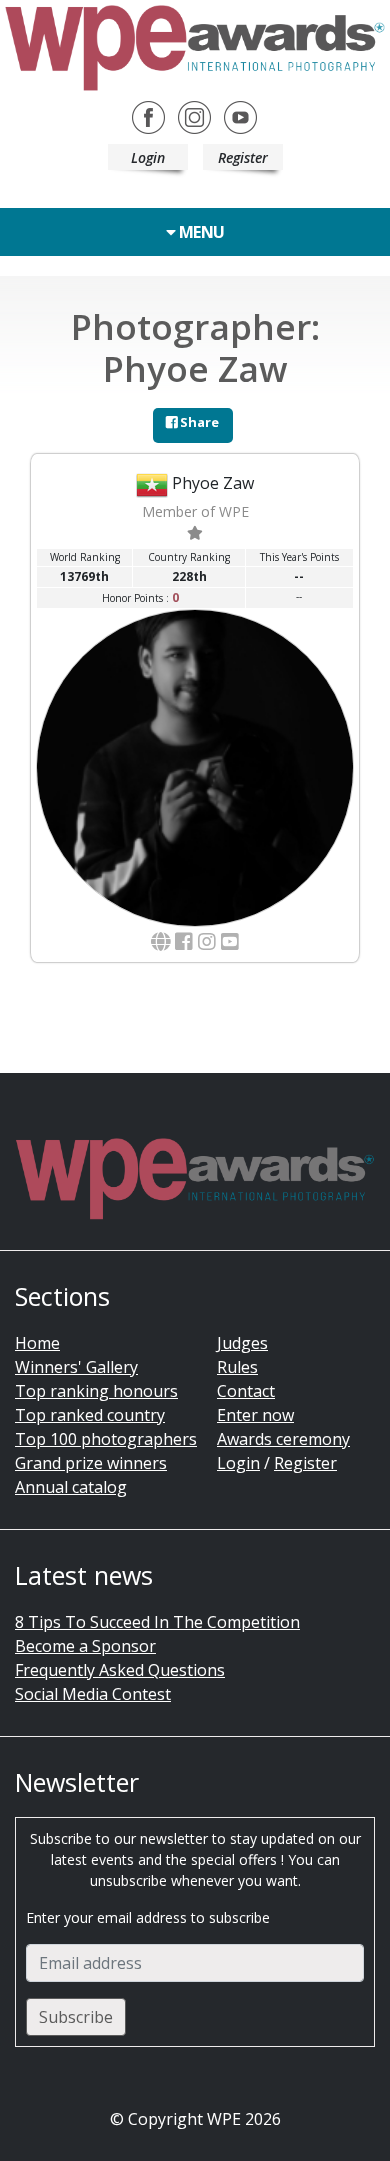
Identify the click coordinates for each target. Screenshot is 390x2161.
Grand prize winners (91, 1463)
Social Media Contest (93, 1694)
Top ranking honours (96, 1391)
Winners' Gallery (76, 1367)
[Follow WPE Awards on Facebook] (148, 116)
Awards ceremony (283, 1439)
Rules (237, 1367)
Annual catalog (71, 1487)
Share (198, 422)
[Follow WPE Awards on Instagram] (194, 116)
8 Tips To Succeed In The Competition (157, 1622)
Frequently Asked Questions (120, 1670)
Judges (242, 1343)
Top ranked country (90, 1415)
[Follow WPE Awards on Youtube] (240, 116)
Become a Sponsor (85, 1646)
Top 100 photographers (106, 1439)
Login (148, 157)
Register (243, 157)
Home (37, 1343)
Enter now (255, 1415)
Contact (246, 1391)
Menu (200, 232)
